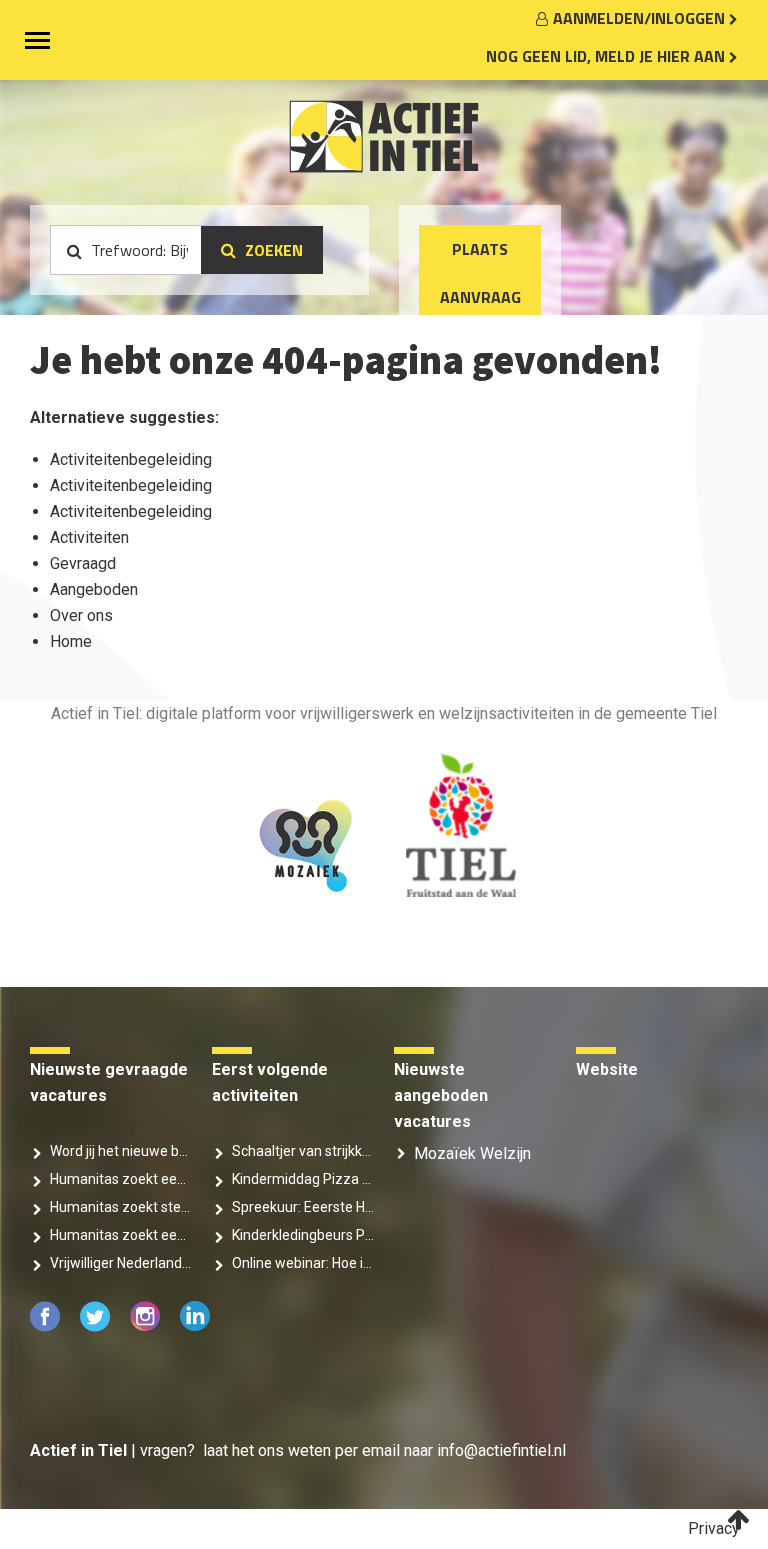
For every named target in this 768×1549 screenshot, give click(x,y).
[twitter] (97, 1326)
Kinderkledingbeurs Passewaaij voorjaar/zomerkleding (303, 1235)
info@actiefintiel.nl (501, 1450)
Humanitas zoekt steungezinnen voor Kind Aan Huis (121, 1207)
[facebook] (47, 1326)
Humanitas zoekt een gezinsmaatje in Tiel (121, 1235)
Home (71, 641)
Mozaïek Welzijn (472, 1153)
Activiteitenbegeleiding (131, 459)
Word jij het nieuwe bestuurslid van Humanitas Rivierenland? (121, 1151)
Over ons (81, 615)
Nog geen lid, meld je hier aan (607, 56)
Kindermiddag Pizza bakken (303, 1179)
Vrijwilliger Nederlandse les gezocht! (121, 1263)
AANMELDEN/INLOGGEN (641, 18)
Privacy (714, 1528)
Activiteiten (89, 537)
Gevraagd (83, 563)
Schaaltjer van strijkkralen (303, 1151)
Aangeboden (94, 589)
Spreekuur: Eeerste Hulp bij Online (303, 1207)
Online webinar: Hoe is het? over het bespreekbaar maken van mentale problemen (303, 1263)
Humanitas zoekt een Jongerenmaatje (121, 1179)
